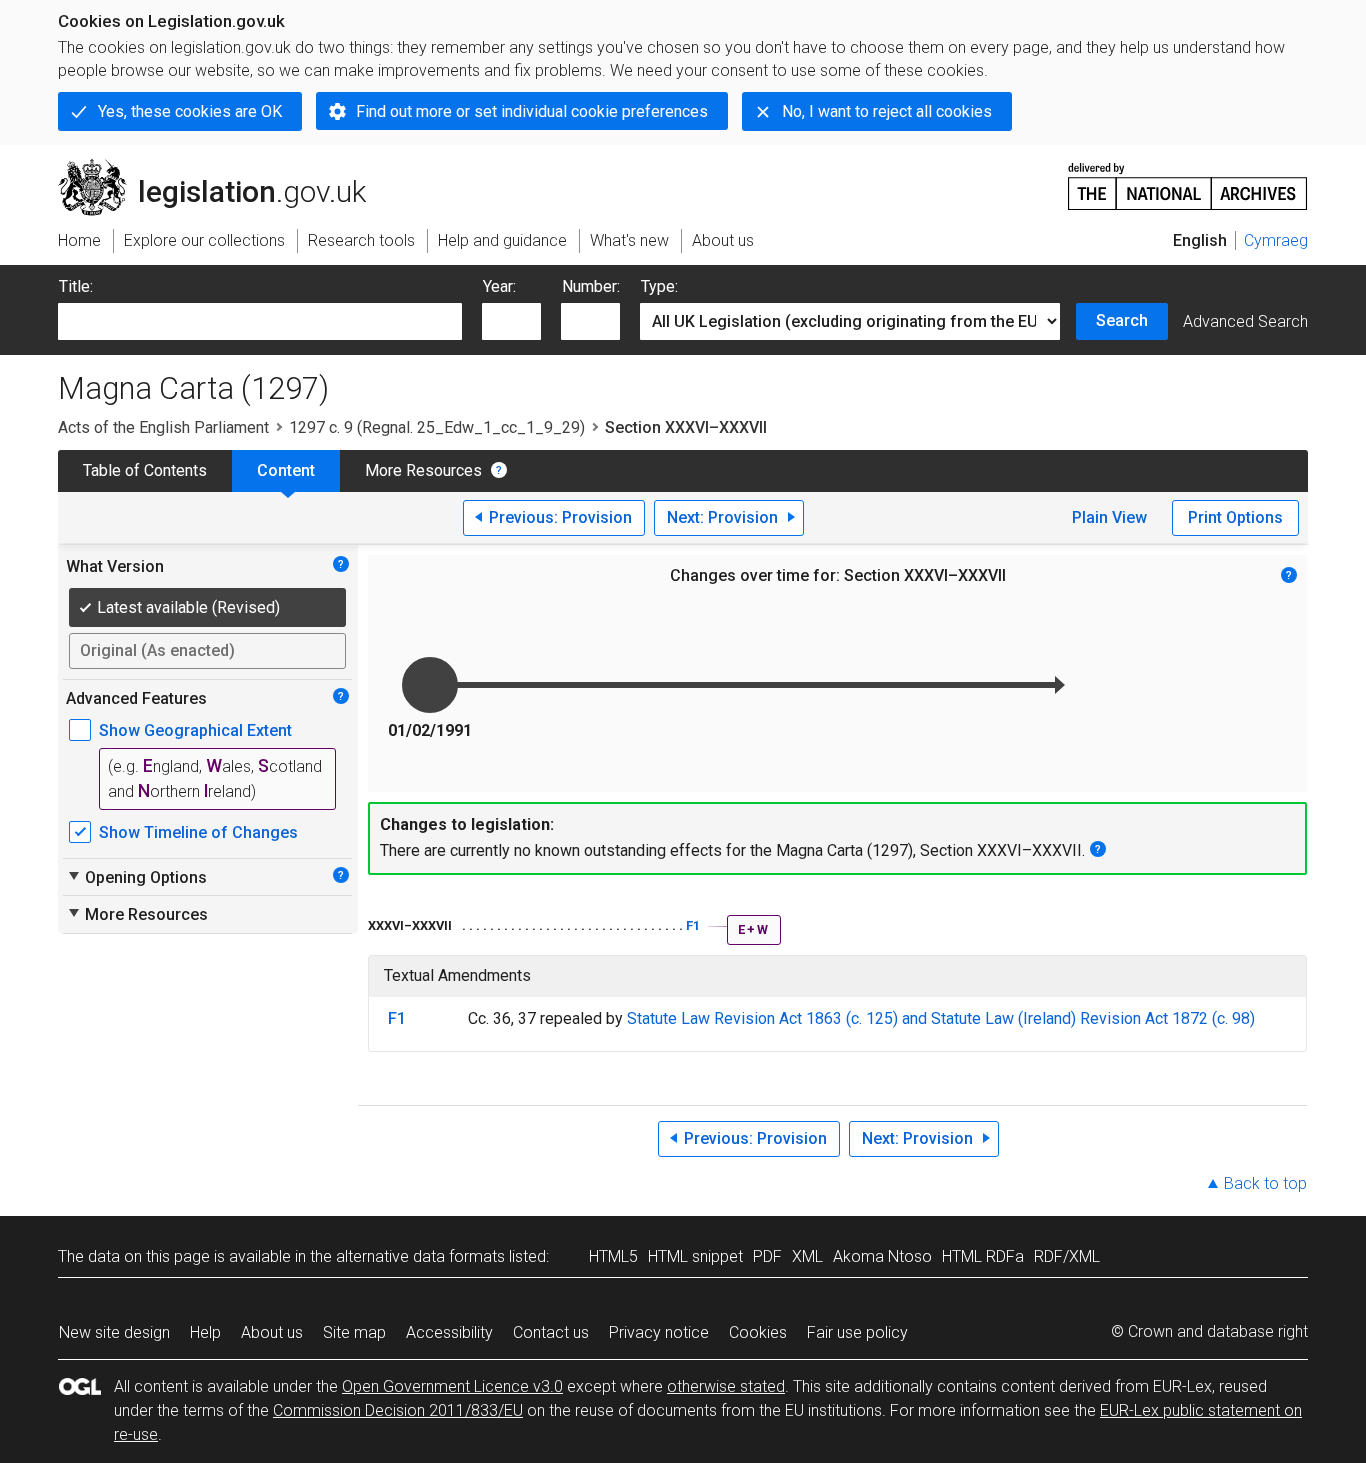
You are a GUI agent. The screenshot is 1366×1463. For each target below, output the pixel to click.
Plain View (1109, 517)
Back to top (1265, 1183)
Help (205, 1332)
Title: (76, 286)
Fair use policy (857, 1332)
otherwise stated (726, 1386)
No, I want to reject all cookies (887, 111)
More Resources (423, 470)
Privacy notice (659, 1332)
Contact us (551, 1332)
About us (272, 1332)
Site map (354, 1332)
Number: (591, 286)
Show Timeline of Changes (198, 832)
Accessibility (449, 1332)
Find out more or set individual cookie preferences (532, 111)
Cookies (758, 1332)
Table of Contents (145, 470)
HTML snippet (695, 1256)
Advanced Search (1245, 321)
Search (1122, 320)
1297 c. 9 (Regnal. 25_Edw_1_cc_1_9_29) (437, 427)
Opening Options (136, 877)
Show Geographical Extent (195, 730)
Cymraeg (1276, 240)
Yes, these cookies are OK (190, 111)
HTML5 (613, 1256)
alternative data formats (420, 1256)
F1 (693, 925)
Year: (499, 286)
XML (807, 1256)
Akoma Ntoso (882, 1256)
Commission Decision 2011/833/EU (398, 1410)
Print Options (1235, 517)
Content (286, 470)
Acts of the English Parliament (163, 427)
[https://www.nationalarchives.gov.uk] (1188, 178)
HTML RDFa (983, 1256)
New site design (114, 1332)
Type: (659, 286)
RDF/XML (1067, 1256)
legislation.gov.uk (223, 167)
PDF (767, 1256)
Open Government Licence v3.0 (452, 1386)
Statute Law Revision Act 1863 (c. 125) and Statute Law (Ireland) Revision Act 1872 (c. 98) (941, 1018)
